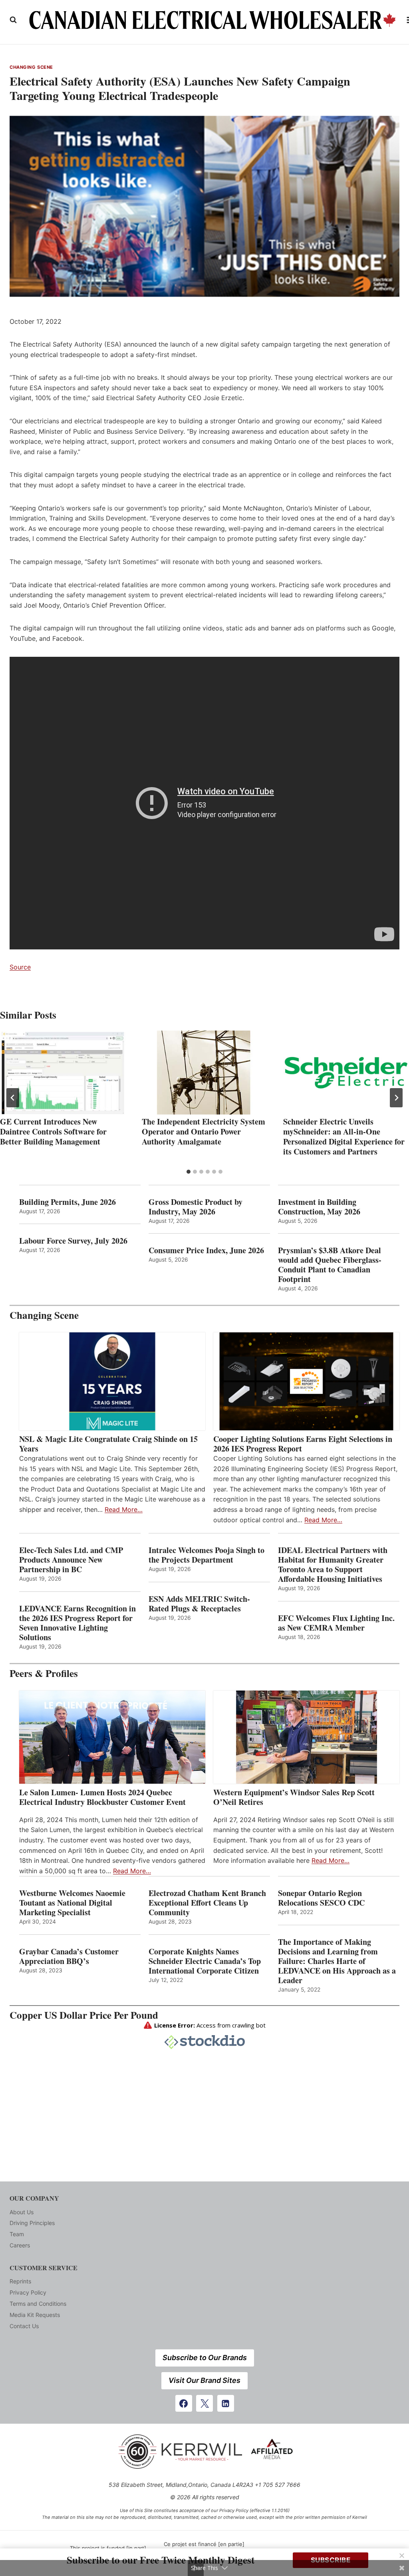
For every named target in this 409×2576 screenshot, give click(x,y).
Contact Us (24, 2326)
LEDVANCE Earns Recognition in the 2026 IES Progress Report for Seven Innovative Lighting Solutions (77, 1623)
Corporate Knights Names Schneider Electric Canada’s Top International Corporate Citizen (205, 1961)
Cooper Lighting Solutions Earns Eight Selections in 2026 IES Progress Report (303, 1444)
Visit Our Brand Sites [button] (204, 2380)
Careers (20, 2245)
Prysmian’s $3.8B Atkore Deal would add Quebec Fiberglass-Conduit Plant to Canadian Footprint (330, 1265)
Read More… (124, 1509)
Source (20, 967)
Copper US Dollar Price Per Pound (84, 2015)
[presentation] (63, 1073)
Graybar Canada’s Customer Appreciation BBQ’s (69, 1956)
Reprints (20, 2281)
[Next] (396, 1098)
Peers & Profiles (44, 1673)
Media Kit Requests (35, 2315)
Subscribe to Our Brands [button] (205, 2358)
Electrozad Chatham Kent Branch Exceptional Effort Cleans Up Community (207, 1903)
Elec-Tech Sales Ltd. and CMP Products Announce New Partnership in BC (71, 1560)
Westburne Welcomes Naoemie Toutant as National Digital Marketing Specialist (72, 1903)
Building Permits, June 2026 (68, 1202)
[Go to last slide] (13, 1098)
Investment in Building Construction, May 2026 (319, 1207)
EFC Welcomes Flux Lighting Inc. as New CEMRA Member (336, 1623)
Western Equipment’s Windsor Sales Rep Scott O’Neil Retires (294, 1797)
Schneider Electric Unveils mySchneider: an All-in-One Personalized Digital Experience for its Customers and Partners (344, 1136)
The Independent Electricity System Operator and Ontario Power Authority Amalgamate (204, 1131)
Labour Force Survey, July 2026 (73, 1241)
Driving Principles (32, 2223)
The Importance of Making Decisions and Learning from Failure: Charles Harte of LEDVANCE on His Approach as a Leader (337, 1961)
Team (17, 2234)
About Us (22, 2212)
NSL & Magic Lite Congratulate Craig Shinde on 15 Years (108, 1444)
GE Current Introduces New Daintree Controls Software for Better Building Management (53, 1131)
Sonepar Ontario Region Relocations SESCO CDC (321, 1898)
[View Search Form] (13, 20)
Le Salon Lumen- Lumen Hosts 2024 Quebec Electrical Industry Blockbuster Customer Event (102, 1797)
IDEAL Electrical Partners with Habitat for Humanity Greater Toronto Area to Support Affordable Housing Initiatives (333, 1565)
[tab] (189, 1172)
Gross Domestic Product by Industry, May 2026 (196, 1207)
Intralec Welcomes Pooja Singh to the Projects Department (206, 1555)
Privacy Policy (28, 2292)
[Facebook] (184, 2403)
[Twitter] (204, 2403)
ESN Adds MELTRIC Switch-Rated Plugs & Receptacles (199, 1604)
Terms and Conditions (38, 2304)
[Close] (402, 2556)
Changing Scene (31, 67)
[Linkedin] (226, 2403)
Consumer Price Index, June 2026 (206, 1250)
